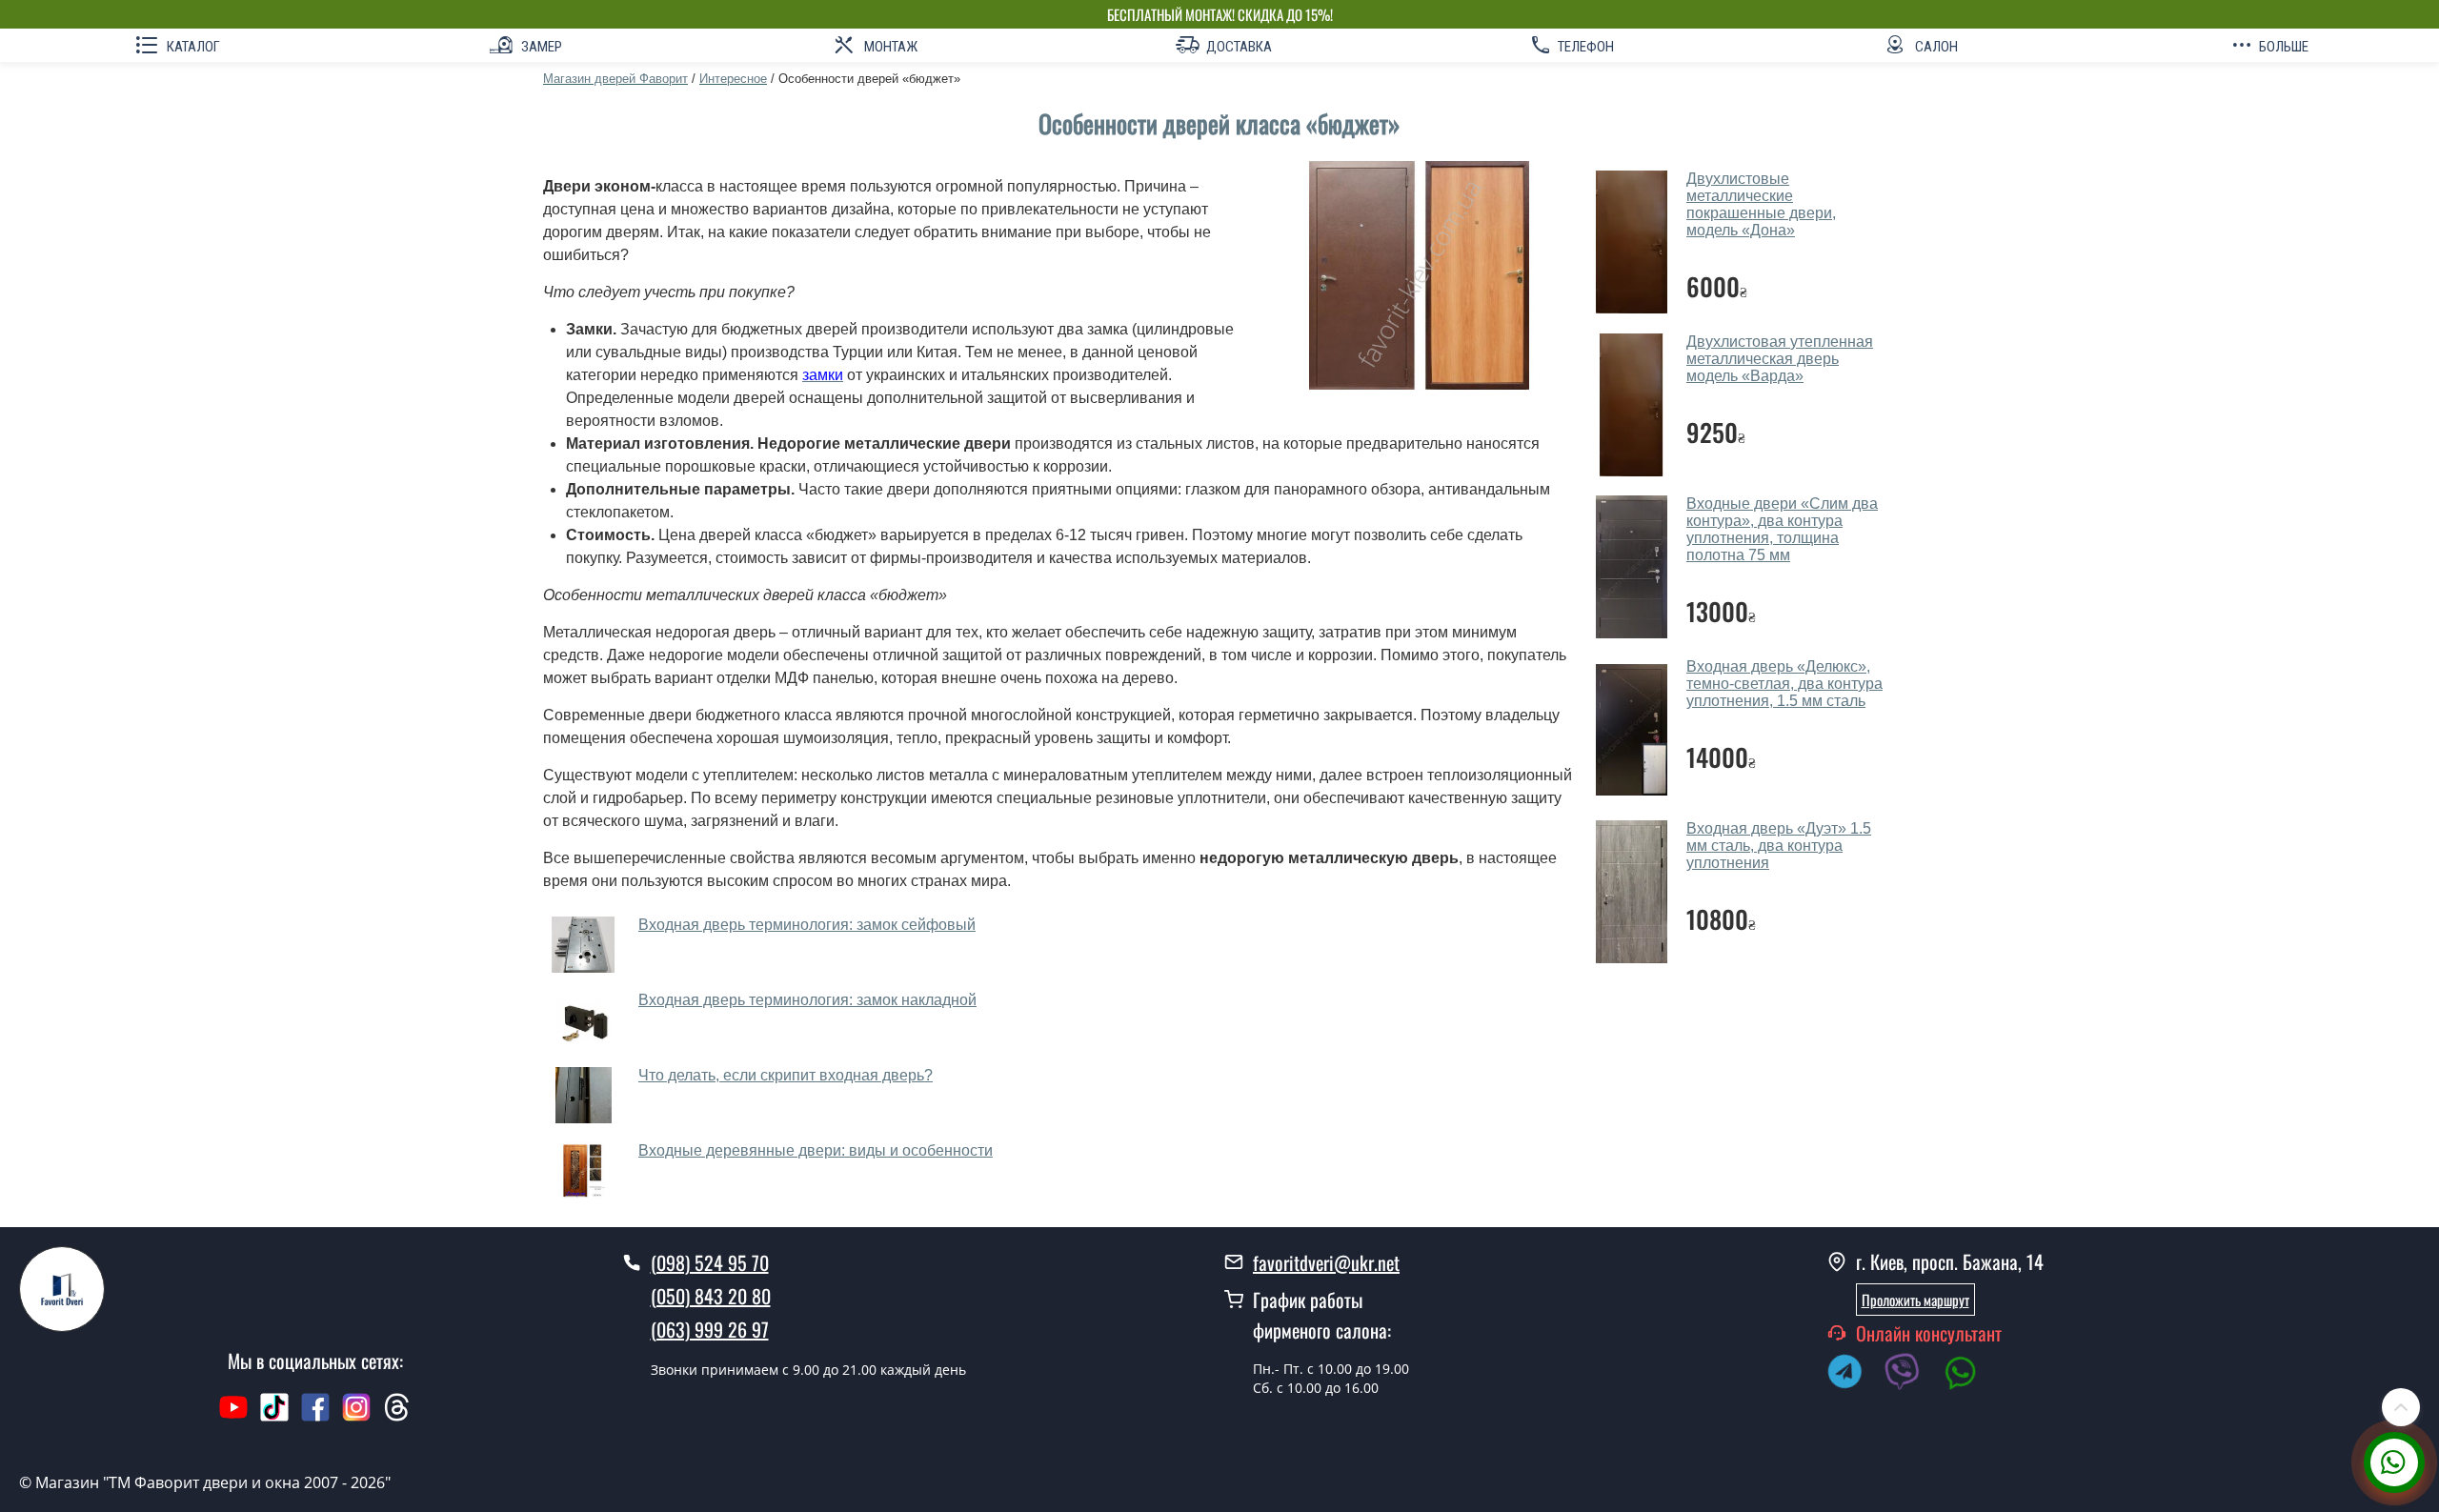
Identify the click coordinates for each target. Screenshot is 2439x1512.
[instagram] (359, 1417)
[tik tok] (274, 1417)
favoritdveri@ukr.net (1326, 1262)
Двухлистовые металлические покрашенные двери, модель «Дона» (1761, 204)
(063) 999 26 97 (710, 1329)
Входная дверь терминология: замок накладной (807, 1000)
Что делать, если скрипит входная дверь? (786, 1075)
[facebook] (315, 1417)
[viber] (1912, 1375)
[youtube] (233, 1417)
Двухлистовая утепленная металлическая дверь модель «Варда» (1780, 359)
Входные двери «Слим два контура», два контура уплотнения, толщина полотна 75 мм (1782, 529)
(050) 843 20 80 (711, 1296)
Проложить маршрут (1915, 1300)
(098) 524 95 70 (710, 1262)
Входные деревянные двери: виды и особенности (816, 1150)
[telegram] (1854, 1375)
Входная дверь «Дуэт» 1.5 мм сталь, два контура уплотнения (1779, 846)
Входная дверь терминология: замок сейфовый (807, 925)
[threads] (397, 1417)
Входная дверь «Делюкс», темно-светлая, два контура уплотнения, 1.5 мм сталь (1784, 684)
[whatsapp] (1970, 1375)
